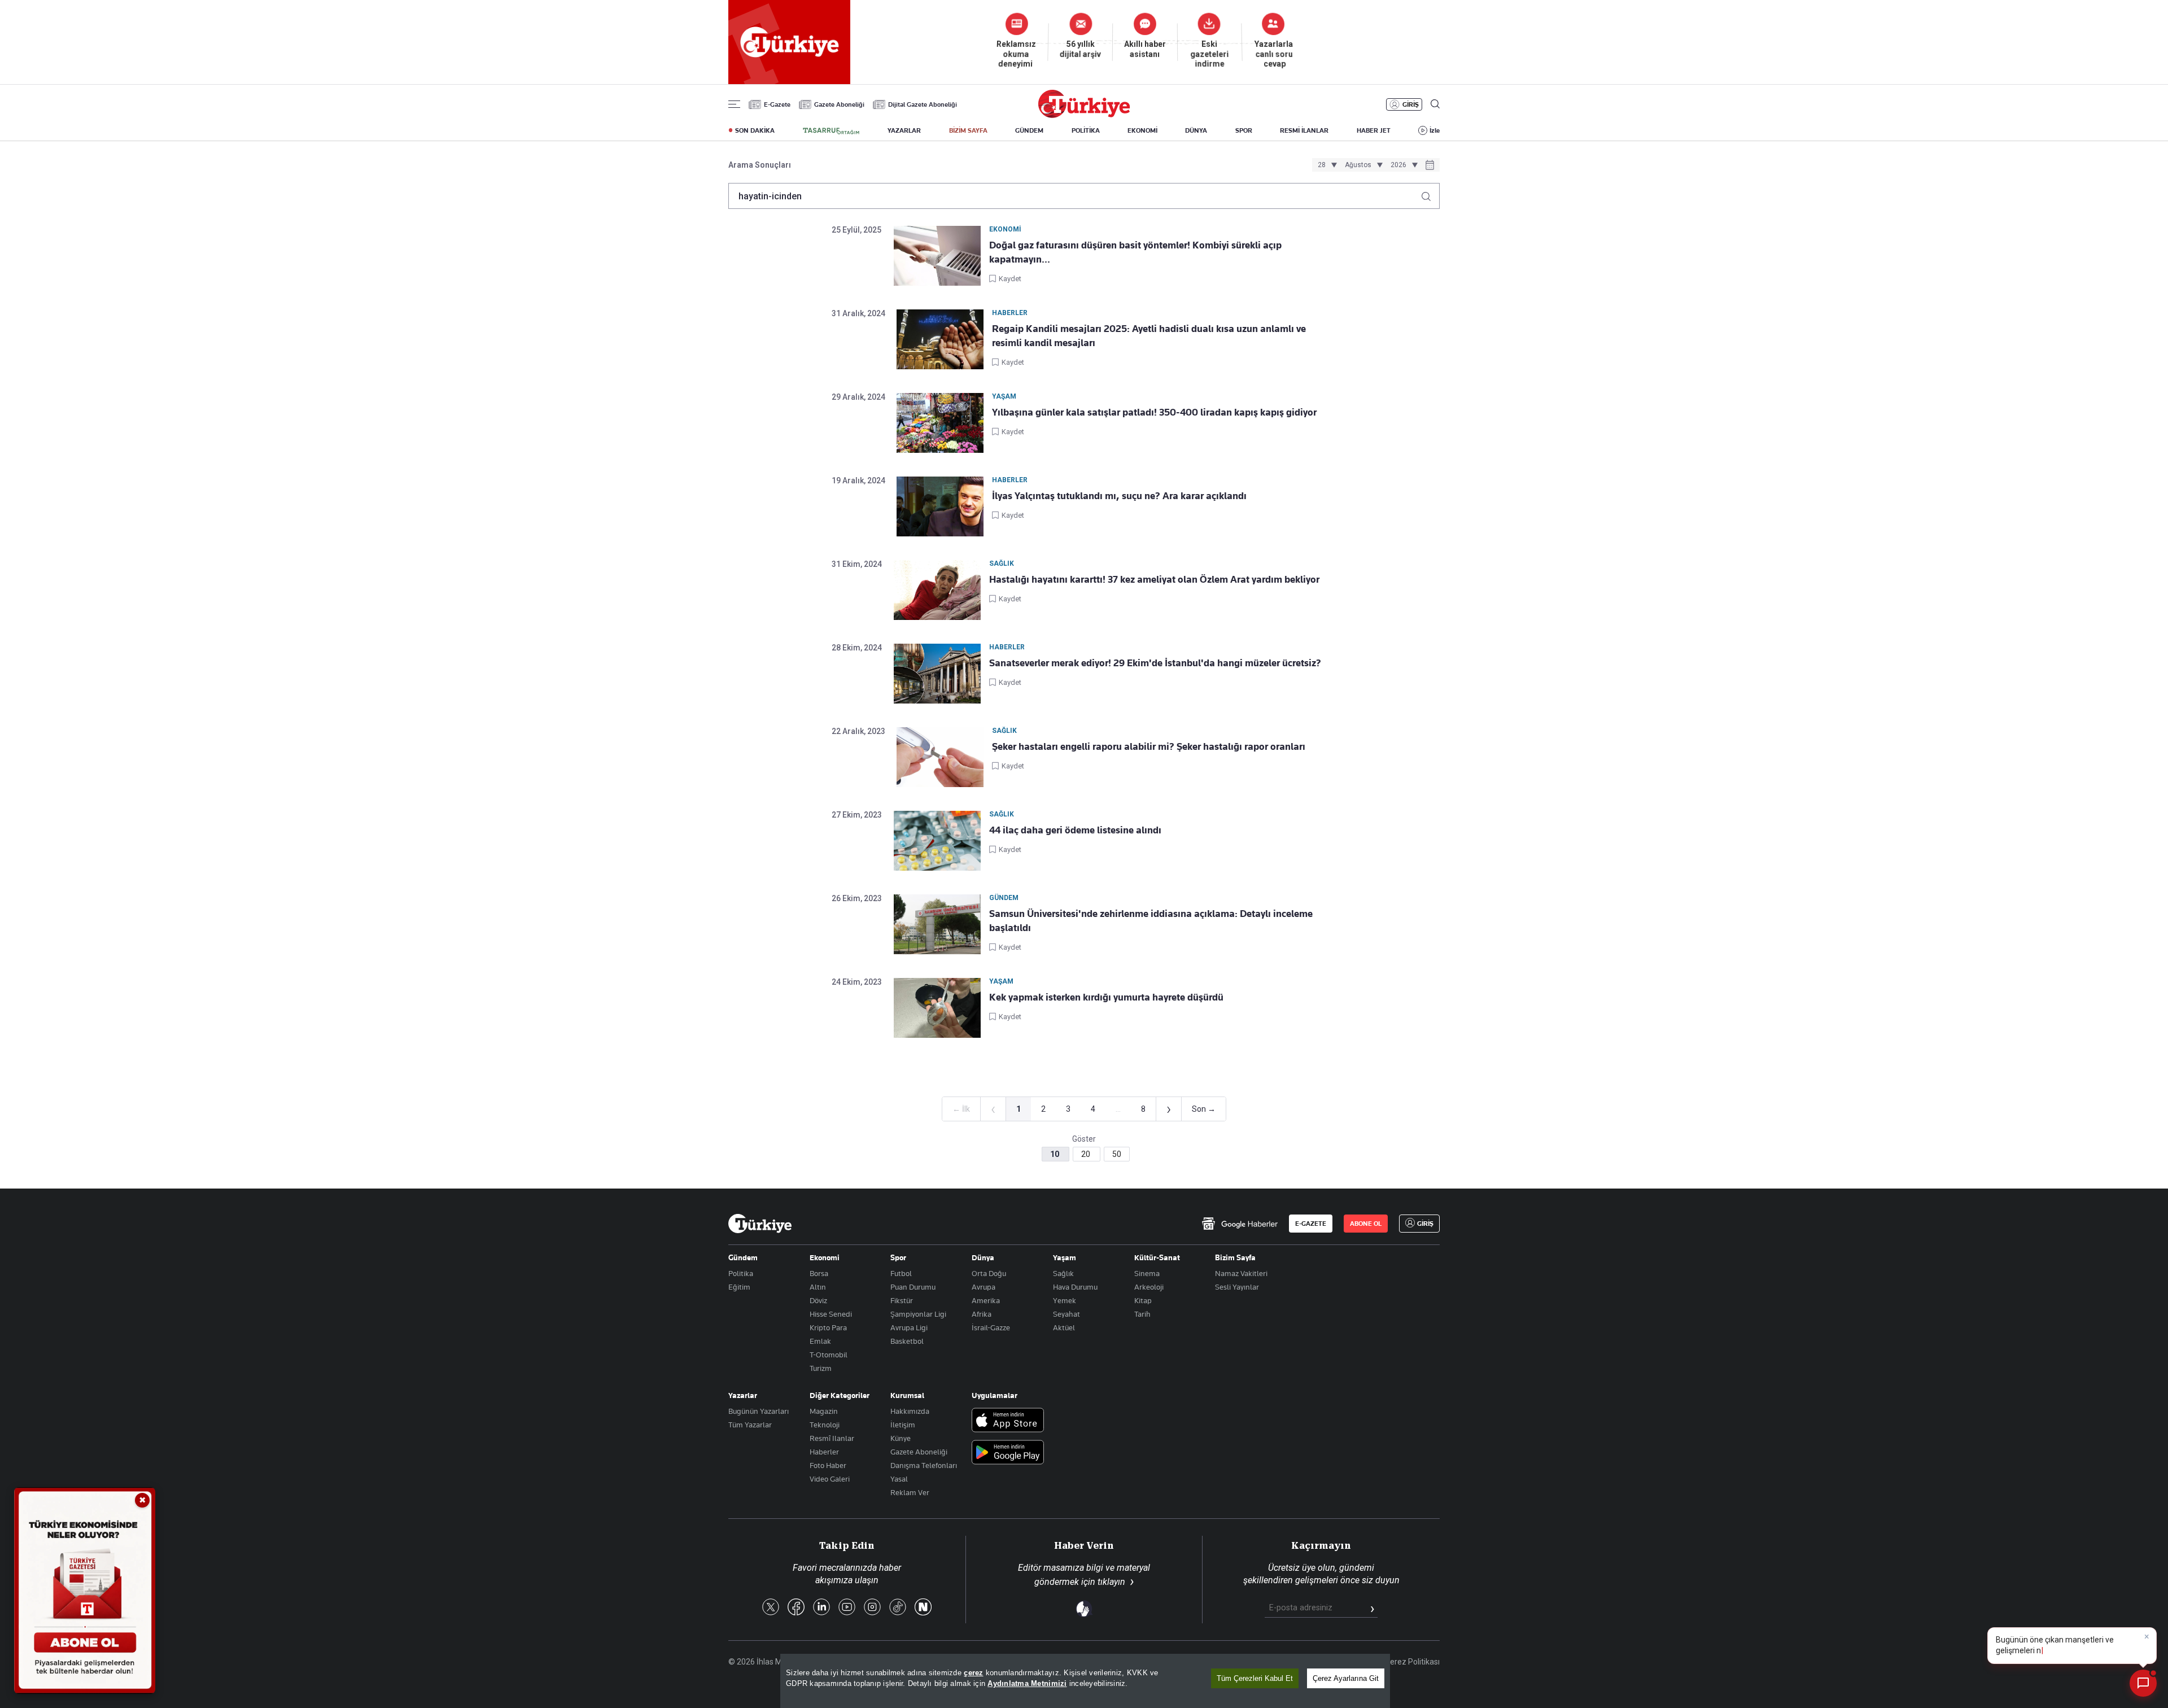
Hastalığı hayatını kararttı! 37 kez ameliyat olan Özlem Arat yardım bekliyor (1154, 579)
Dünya (983, 1257)
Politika (741, 1273)
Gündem (743, 1257)
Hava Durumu (1075, 1287)
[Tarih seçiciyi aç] (1430, 166)
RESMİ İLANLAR (1304, 130)
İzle (1435, 130)
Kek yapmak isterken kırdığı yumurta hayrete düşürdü (1106, 997)
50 (1117, 1154)
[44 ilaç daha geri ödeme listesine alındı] (937, 841)
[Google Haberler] (1240, 1224)
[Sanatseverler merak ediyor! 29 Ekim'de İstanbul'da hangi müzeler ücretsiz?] (937, 674)
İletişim (903, 1425)
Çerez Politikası (1412, 1662)
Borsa (819, 1273)
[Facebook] (796, 1608)
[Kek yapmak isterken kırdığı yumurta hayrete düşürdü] (937, 1008)
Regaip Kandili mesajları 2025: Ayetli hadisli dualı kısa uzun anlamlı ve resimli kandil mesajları (1149, 336)
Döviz (818, 1300)
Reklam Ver (910, 1492)
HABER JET (1374, 130)
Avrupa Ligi (909, 1327)
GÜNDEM (1029, 130)
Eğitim (739, 1287)
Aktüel (1064, 1327)
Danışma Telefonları (924, 1465)
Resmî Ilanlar (832, 1438)
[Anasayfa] (760, 1224)
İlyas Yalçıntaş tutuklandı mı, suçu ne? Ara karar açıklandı (1120, 496)
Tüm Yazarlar (750, 1425)
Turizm (821, 1368)
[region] (1085, 1681)
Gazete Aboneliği (839, 104)
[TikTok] (898, 1608)
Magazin (824, 1411)
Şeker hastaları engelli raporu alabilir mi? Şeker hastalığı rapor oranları (1149, 746)
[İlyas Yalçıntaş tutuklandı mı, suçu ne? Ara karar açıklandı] (940, 506)
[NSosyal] (923, 1608)
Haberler (824, 1452)
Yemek (1065, 1300)
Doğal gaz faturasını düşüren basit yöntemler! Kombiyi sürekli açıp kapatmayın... (1135, 252)
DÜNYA (1196, 130)
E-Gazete (777, 104)
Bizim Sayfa (1235, 1257)
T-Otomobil (829, 1355)
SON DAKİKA (755, 130)
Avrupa (984, 1287)
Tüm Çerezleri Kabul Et (1255, 1678)
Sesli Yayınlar (1237, 1287)
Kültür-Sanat (1157, 1257)
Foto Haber (828, 1465)
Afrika (982, 1314)
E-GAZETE (1311, 1224)
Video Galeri (830, 1479)
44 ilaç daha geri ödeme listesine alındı (1075, 830)
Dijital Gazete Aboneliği (923, 104)
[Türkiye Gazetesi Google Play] (1008, 1453)
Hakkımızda (910, 1411)
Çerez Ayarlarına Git (1346, 1678)
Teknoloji (825, 1425)
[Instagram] (872, 1608)
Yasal (899, 1479)
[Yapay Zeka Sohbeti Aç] (2143, 1683)
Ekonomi (825, 1257)
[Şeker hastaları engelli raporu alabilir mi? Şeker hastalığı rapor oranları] (940, 757)
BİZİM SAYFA (968, 130)
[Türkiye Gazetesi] (1084, 115)
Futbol (901, 1273)
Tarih (1142, 1314)
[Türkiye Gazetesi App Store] (1008, 1421)
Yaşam (1065, 1257)
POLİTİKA (1086, 130)
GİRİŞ (1411, 104)
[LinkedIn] (821, 1608)
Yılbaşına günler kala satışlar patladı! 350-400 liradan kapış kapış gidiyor (1154, 412)
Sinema (1147, 1273)
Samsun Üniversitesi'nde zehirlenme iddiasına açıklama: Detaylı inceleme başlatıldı (1151, 921)
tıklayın (1111, 1582)
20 (1087, 1154)
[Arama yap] (1430, 193)
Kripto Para (828, 1327)
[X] (771, 1608)
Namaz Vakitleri (1241, 1273)
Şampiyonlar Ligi (918, 1314)
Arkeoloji (1149, 1287)
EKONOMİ (1142, 130)
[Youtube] (847, 1608)
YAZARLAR (904, 130)
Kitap (1143, 1300)
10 (1055, 1154)
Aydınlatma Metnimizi (1027, 1683)
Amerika (986, 1300)
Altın (818, 1287)
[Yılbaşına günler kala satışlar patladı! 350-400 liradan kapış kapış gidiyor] (940, 423)
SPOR (1244, 130)
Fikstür (902, 1300)
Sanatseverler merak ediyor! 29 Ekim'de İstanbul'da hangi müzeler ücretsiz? (1156, 663)
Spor (898, 1257)
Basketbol (907, 1341)
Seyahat (1066, 1314)
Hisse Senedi (831, 1314)
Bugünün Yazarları (759, 1411)
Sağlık (1063, 1273)
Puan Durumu (913, 1287)
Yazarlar (743, 1395)
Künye (901, 1438)
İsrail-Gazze (991, 1327)
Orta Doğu (989, 1273)
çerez (973, 1673)
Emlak (820, 1341)
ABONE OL (1366, 1224)
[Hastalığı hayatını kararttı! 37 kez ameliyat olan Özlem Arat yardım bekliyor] (937, 590)
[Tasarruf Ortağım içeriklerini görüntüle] (831, 131)
